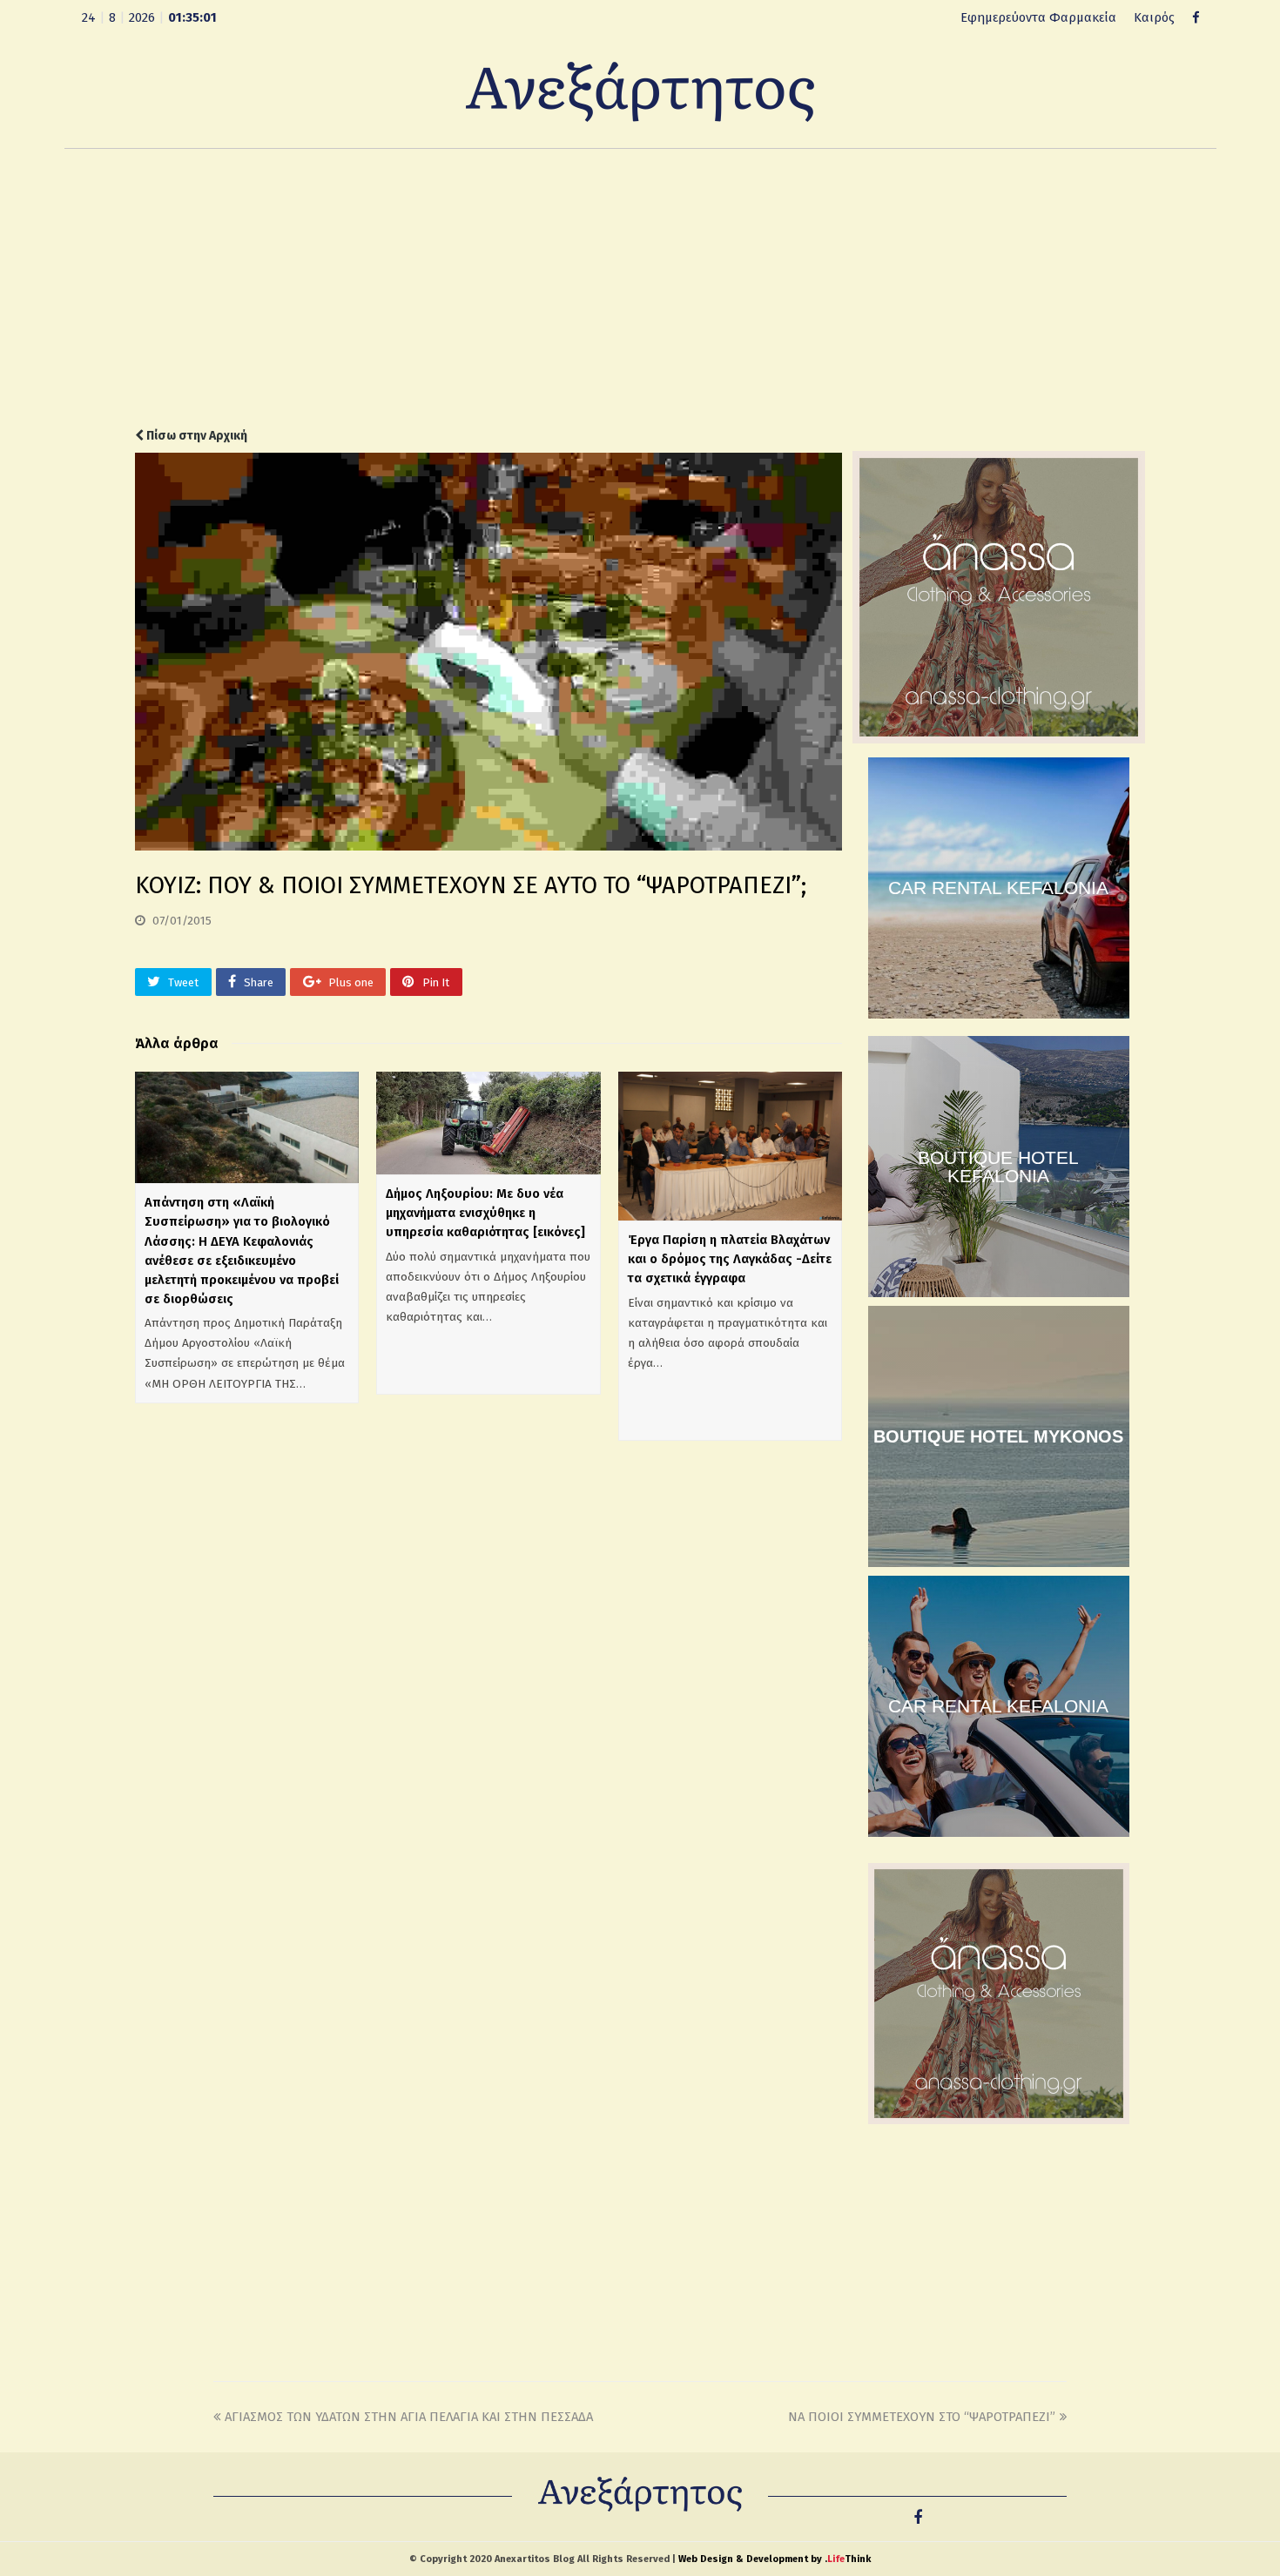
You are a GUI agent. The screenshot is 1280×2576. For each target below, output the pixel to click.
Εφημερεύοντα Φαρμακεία (1038, 17)
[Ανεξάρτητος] (640, 91)
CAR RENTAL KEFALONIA (998, 888)
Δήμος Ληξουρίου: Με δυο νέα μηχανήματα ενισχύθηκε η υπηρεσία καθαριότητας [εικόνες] (485, 1213)
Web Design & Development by (775, 2559)
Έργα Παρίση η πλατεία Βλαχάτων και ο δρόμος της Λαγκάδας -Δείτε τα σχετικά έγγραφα (730, 1259)
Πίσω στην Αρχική (195, 436)
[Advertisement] (640, 288)
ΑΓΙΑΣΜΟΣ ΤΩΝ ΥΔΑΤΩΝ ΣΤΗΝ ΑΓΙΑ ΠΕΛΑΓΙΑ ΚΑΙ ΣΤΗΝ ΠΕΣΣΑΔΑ (409, 2417)
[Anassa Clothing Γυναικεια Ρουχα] (999, 739)
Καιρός (1154, 17)
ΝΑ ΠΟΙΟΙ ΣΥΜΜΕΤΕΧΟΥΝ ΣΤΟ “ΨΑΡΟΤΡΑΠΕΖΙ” (922, 2417)
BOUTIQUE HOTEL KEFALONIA (998, 1167)
